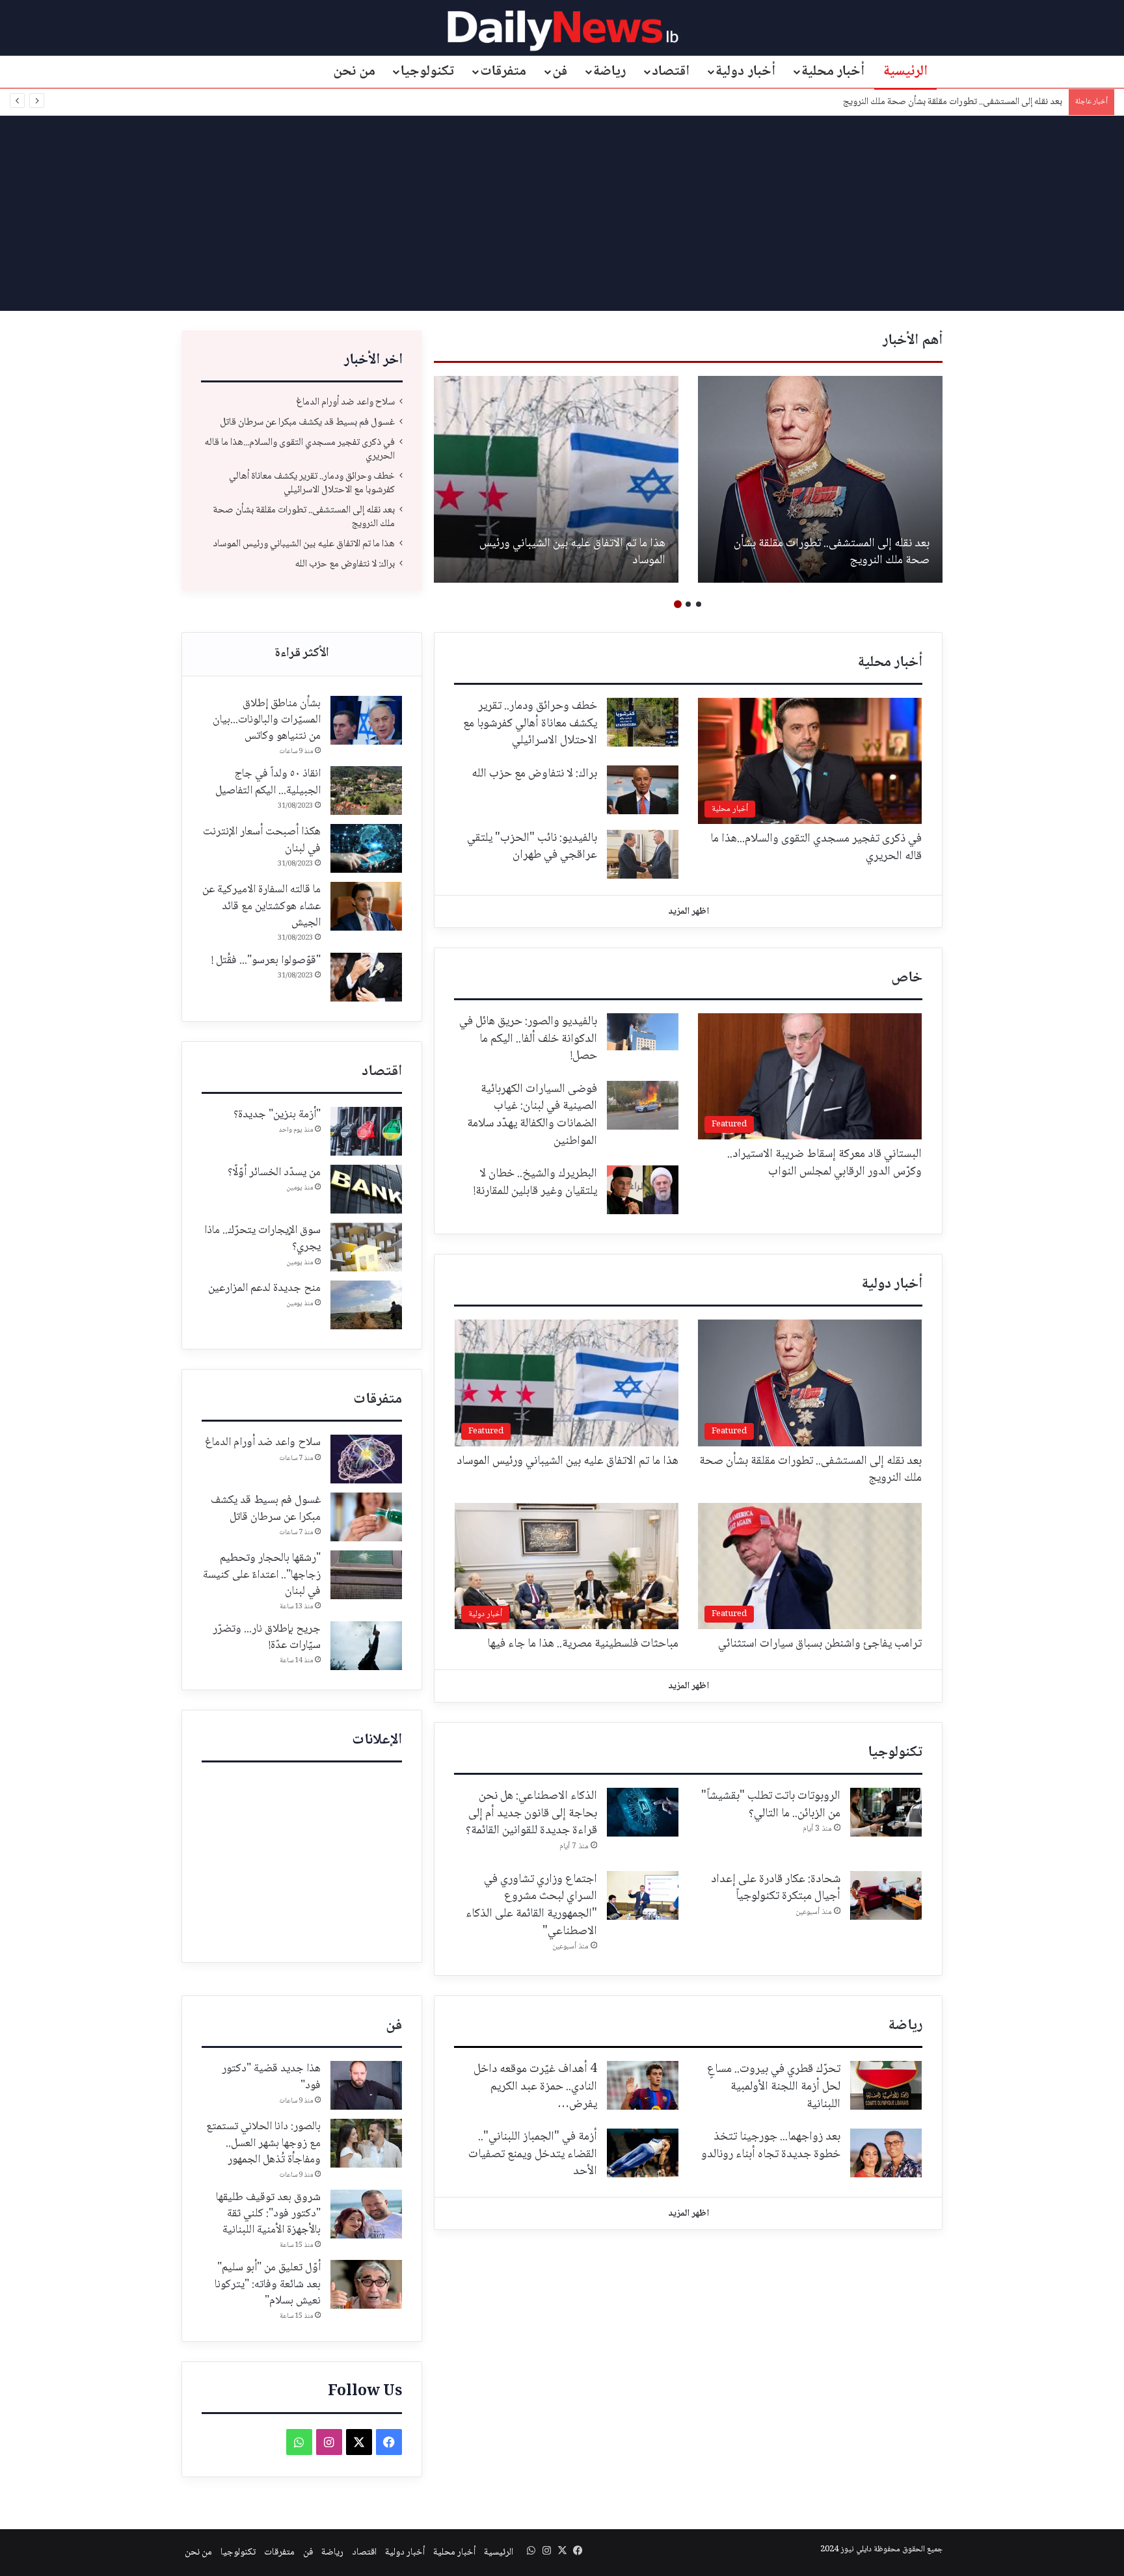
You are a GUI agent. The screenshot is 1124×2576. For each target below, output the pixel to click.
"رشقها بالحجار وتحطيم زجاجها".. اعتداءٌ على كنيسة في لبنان (262, 1574)
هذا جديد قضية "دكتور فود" (271, 2077)
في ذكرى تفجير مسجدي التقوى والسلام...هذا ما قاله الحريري (300, 449)
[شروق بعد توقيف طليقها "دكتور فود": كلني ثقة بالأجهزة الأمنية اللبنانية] (366, 2214)
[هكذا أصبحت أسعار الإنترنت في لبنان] (366, 848)
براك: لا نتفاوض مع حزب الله (345, 564)
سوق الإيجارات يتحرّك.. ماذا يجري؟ (262, 1239)
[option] (820, 479)
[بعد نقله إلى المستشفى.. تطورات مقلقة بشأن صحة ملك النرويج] (820, 479)
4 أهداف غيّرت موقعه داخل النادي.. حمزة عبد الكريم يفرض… (535, 2087)
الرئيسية (905, 72)
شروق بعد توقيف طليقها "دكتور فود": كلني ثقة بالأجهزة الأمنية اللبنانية (268, 2214)
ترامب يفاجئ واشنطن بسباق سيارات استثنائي (820, 1644)
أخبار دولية (745, 72)
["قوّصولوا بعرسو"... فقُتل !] (366, 977)
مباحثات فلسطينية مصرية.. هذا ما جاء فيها (583, 1644)
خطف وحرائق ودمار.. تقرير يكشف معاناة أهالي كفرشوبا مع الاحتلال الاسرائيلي (312, 483)
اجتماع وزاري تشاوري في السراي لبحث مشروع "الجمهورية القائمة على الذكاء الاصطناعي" (531, 1905)
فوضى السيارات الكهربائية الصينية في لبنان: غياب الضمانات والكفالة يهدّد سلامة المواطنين (532, 1115)
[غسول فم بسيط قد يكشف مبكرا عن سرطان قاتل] (366, 1517)
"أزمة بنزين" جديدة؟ (277, 1115)
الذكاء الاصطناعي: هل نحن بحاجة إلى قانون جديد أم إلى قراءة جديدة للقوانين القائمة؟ (531, 1813)
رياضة (609, 72)
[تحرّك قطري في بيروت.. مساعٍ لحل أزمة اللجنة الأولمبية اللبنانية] (886, 2085)
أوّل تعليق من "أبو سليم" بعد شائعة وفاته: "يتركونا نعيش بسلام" (268, 2284)
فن (560, 72)
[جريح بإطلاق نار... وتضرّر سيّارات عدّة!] (366, 1646)
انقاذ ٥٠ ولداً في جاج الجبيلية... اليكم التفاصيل (268, 782)
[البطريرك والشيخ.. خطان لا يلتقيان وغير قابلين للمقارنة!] (643, 1190)
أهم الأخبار (913, 341)
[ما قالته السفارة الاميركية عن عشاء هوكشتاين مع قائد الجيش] (366, 906)
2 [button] (688, 604)
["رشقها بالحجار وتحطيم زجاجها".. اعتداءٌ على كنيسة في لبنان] (366, 1575)
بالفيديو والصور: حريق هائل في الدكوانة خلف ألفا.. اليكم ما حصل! (528, 1039)
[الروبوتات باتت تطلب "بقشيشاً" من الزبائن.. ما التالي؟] (886, 1812)
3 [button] (678, 604)
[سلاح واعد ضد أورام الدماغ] (366, 1459)
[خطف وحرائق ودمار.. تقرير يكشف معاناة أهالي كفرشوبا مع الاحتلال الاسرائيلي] (643, 722)
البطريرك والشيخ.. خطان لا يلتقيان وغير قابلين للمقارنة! (535, 1183)
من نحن (355, 72)
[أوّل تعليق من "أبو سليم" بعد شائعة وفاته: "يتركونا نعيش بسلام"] (366, 2284)
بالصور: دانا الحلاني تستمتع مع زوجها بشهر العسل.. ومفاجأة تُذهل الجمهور (263, 2143)
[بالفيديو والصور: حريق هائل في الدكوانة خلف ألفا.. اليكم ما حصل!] (643, 1032)
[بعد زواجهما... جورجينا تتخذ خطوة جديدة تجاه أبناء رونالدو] (886, 2153)
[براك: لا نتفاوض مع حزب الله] (643, 790)
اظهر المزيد (689, 912)
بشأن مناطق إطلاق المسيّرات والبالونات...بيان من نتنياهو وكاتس (267, 720)
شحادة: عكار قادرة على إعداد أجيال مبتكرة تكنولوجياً (776, 1888)
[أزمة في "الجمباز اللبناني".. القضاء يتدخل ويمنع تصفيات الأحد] (643, 2153)
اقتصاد (671, 72)
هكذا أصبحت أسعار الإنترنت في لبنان (262, 840)
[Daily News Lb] (562, 30)
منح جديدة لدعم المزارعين (264, 1288)
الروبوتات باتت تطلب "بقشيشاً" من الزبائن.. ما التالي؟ (771, 1805)
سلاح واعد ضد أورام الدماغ (345, 402)
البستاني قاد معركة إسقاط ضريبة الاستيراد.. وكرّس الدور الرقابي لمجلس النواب (824, 1163)
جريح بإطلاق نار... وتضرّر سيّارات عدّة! (267, 1637)
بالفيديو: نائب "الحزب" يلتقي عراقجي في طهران (532, 847)
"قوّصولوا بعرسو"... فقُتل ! (266, 961)
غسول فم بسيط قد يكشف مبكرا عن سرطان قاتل (307, 422)
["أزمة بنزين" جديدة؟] (366, 1131)
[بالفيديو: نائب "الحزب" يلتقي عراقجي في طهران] (643, 854)
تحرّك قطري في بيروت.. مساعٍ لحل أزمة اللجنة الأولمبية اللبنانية (774, 2087)
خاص (907, 978)
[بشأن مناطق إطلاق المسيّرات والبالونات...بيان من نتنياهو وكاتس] (366, 720)
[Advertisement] (562, 213)
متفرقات (503, 72)
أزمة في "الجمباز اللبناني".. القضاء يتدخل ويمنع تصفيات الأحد (533, 2154)
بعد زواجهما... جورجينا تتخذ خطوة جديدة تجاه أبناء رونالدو (771, 2146)
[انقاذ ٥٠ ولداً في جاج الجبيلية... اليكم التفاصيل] (366, 790)
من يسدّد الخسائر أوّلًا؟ (274, 1173)
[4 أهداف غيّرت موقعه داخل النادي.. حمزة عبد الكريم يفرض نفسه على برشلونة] (643, 2085)
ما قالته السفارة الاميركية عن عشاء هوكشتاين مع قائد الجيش (261, 906)
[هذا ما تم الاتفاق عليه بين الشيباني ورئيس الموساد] (556, 479)
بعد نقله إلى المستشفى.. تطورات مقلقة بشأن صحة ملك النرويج (832, 552)
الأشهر (302, 654)
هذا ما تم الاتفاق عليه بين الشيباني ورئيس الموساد (974, 102)
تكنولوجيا (427, 72)
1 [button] (699, 604)
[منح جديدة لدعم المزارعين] (366, 1305)
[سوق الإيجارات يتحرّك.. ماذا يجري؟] (366, 1247)
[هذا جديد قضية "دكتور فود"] (366, 2085)
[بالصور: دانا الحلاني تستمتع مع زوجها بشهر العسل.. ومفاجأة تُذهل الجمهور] (366, 2143)
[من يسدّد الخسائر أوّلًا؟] (366, 1189)
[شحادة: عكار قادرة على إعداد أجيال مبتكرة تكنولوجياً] (886, 1895)
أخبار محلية (833, 72)
